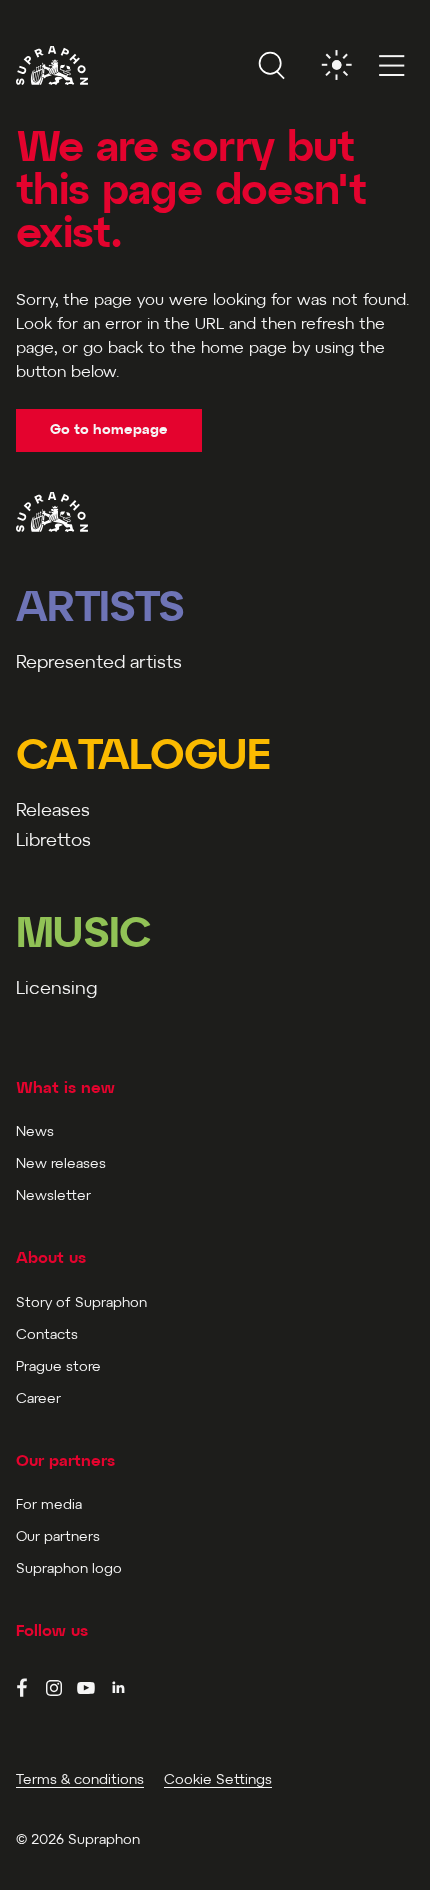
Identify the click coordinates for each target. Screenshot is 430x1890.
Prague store (58, 1367)
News (35, 1132)
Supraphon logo (69, 1569)
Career (38, 1399)
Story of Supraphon (81, 1303)
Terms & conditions (80, 1780)
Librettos (53, 841)
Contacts (47, 1335)
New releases (61, 1164)
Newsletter (53, 1196)
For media (49, 1505)
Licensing (56, 989)
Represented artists (99, 663)
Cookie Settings (218, 1780)
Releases (53, 811)
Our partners (58, 1537)
